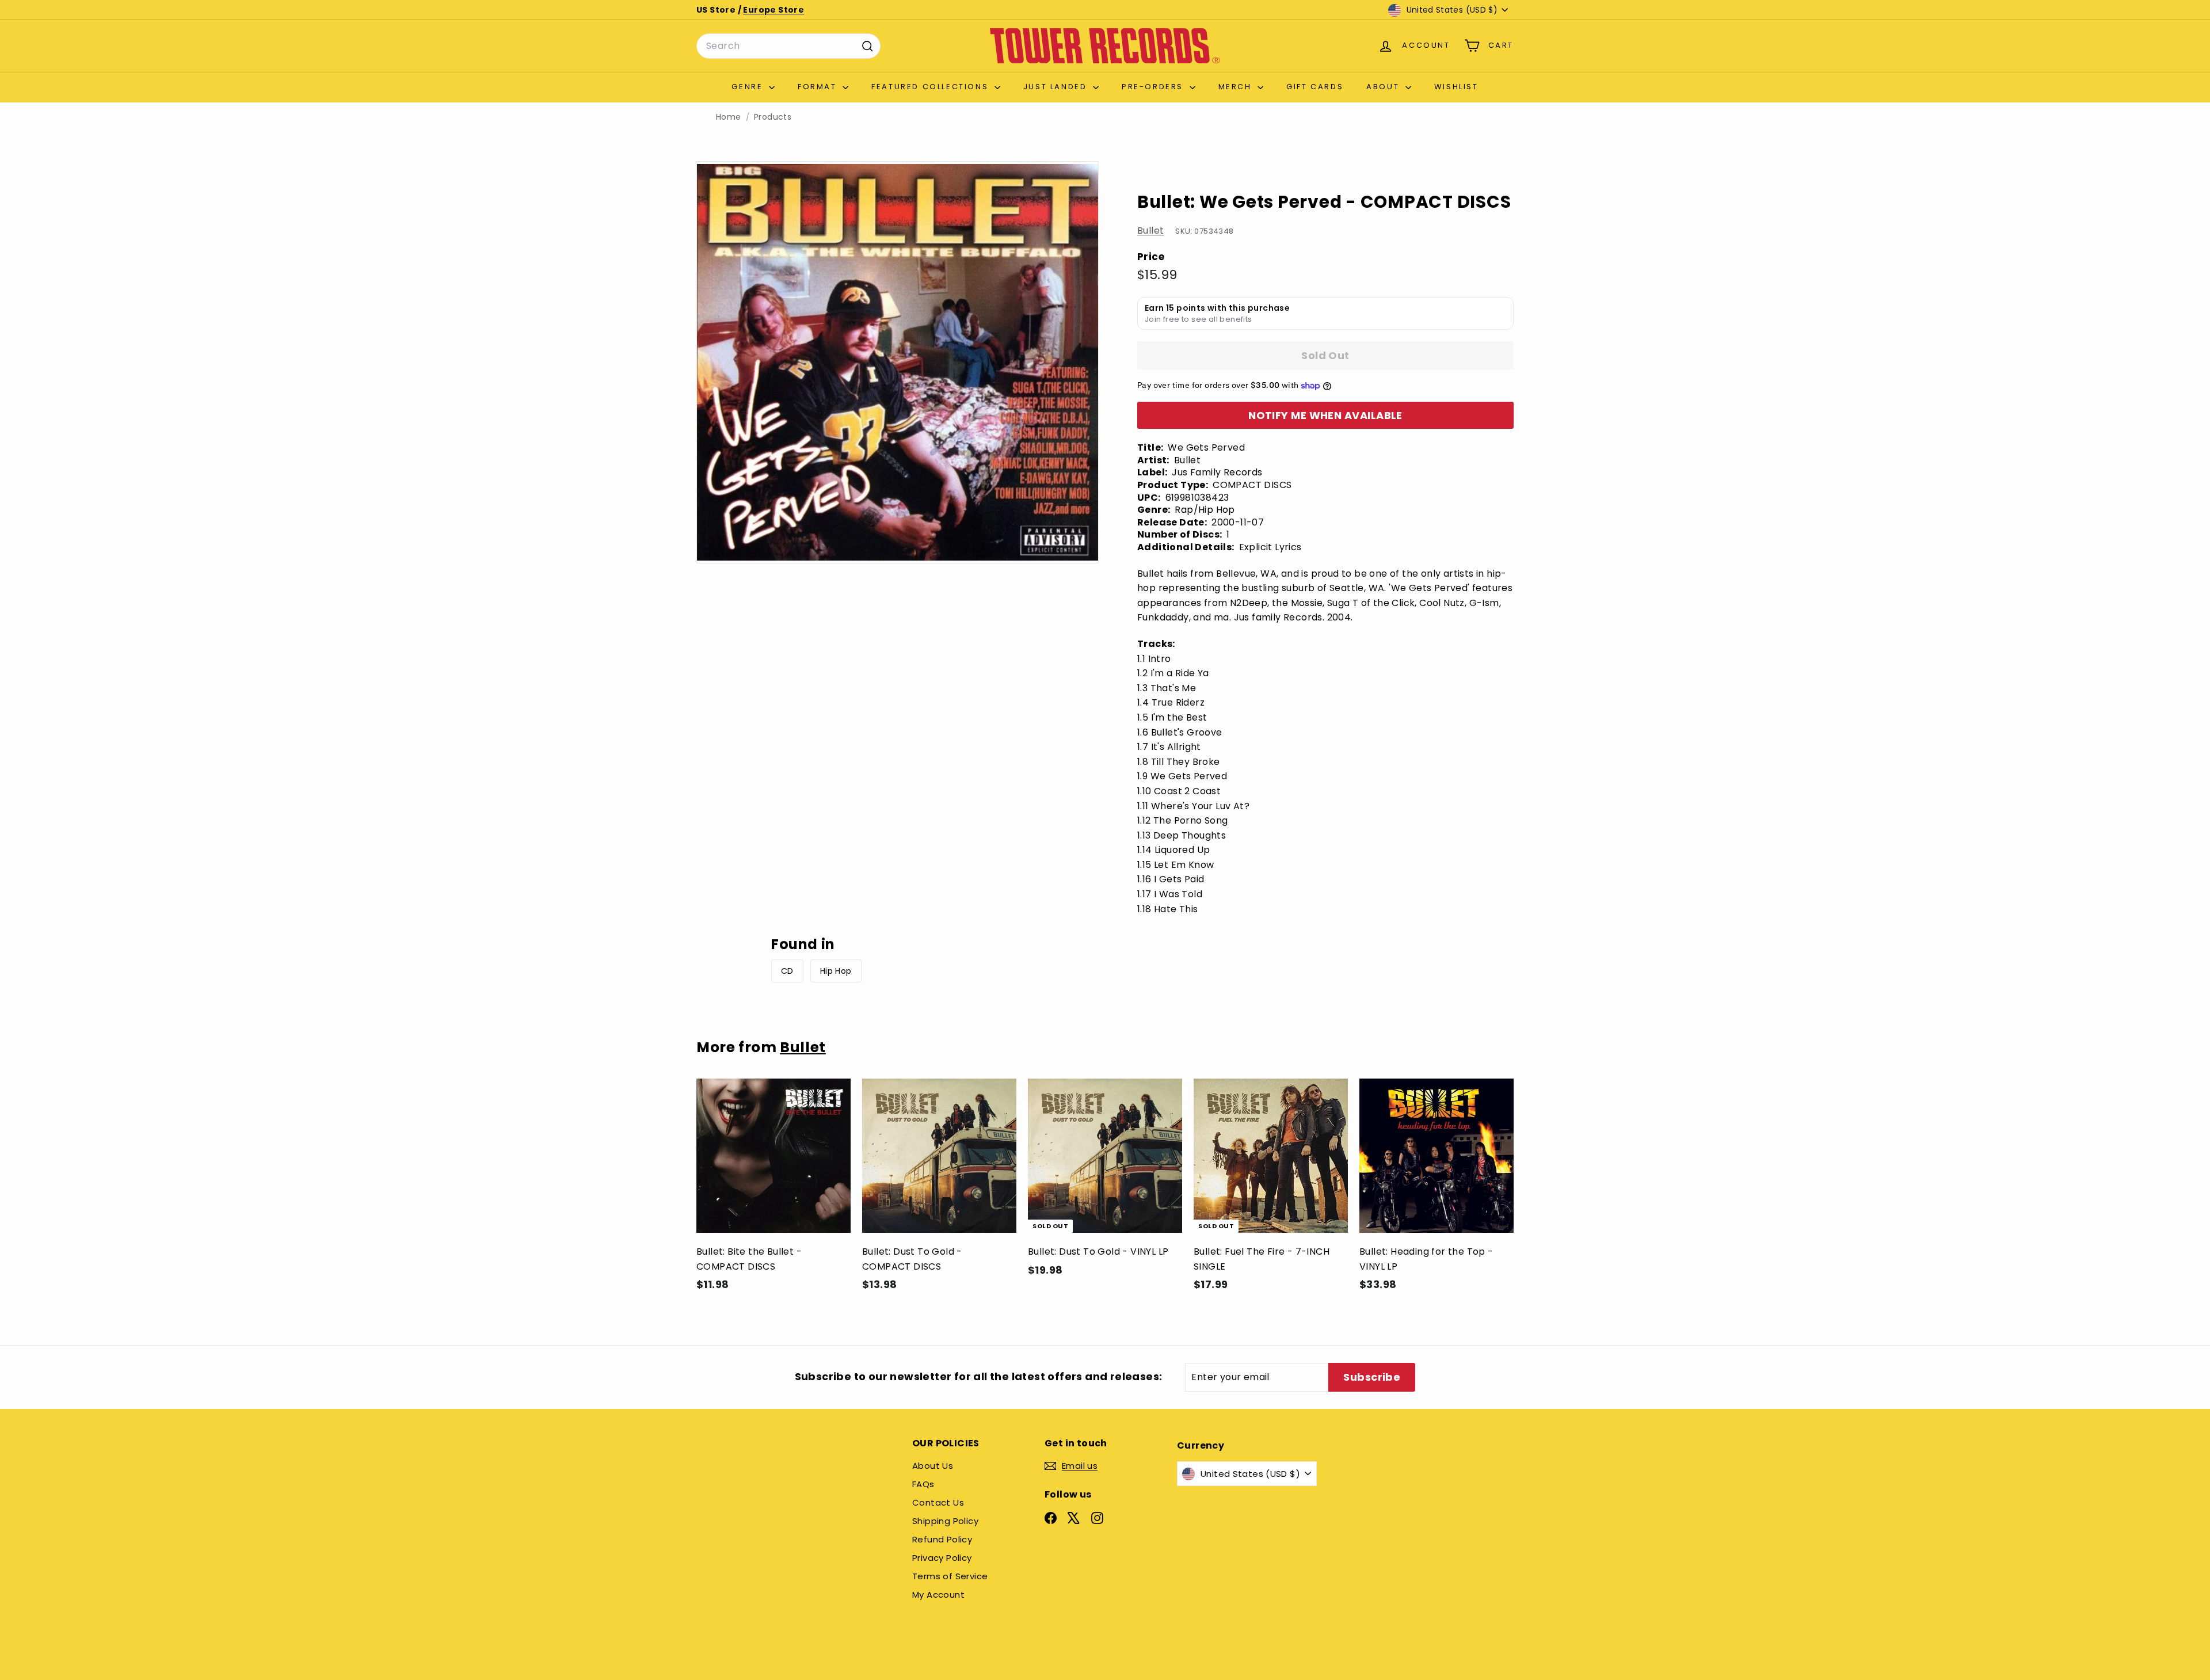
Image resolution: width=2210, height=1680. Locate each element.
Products (773, 117)
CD (787, 971)
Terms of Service (950, 1576)
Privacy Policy (942, 1558)
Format (819, 87)
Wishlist (1456, 87)
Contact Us (938, 1502)
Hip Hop (836, 971)
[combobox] (788, 46)
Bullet (1150, 231)
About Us (933, 1466)
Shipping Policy (945, 1521)
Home (729, 117)
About (1384, 87)
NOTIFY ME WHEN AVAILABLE (1325, 415)
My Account (938, 1595)
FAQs (923, 1484)
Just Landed (1057, 87)
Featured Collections (931, 87)
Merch (1237, 87)
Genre (749, 87)
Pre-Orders (1154, 87)
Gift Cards (1315, 87)
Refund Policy (942, 1539)
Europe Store (773, 10)
